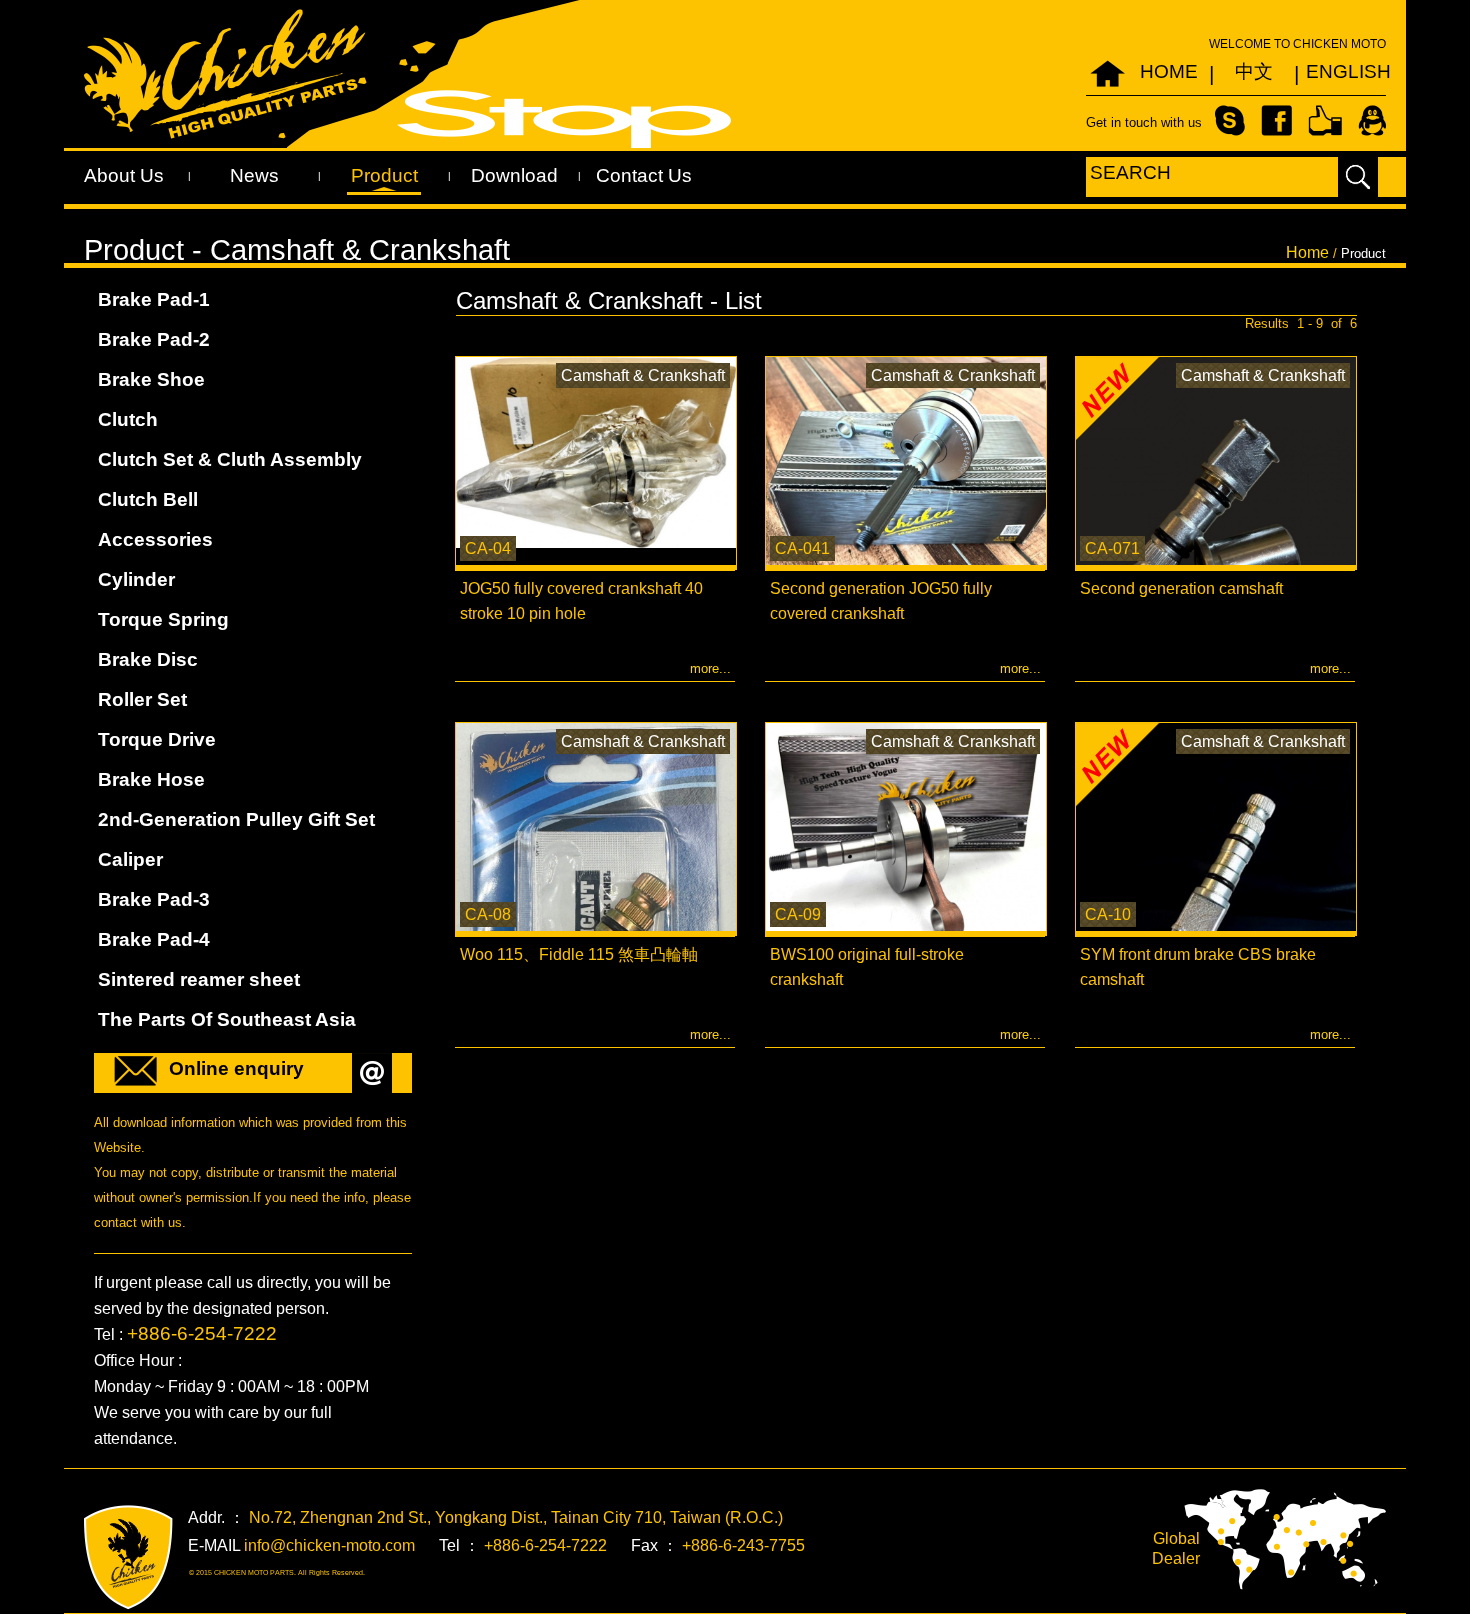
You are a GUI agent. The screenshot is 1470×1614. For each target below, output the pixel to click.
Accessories (155, 539)
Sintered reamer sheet (199, 979)
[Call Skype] (1230, 119)
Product (384, 175)
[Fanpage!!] (1325, 119)
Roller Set (142, 699)
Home (1307, 252)
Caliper (130, 859)
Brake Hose (151, 779)
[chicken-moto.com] (128, 1557)
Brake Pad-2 (154, 339)
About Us (124, 175)
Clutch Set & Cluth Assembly (230, 459)
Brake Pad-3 (154, 899)
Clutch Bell (148, 499)
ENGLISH (1338, 71)
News (254, 175)
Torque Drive (157, 739)
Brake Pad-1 (154, 299)
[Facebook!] (1276, 119)
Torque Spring (163, 619)
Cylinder (136, 579)
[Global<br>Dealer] (1285, 1538)
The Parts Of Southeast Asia (227, 1019)
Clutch (128, 419)
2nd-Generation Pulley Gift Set (236, 819)
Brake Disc (148, 659)
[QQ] (1372, 119)
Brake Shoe (151, 379)
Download (514, 175)
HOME (1169, 71)
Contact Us (644, 175)
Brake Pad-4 (154, 939)
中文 (1254, 71)
